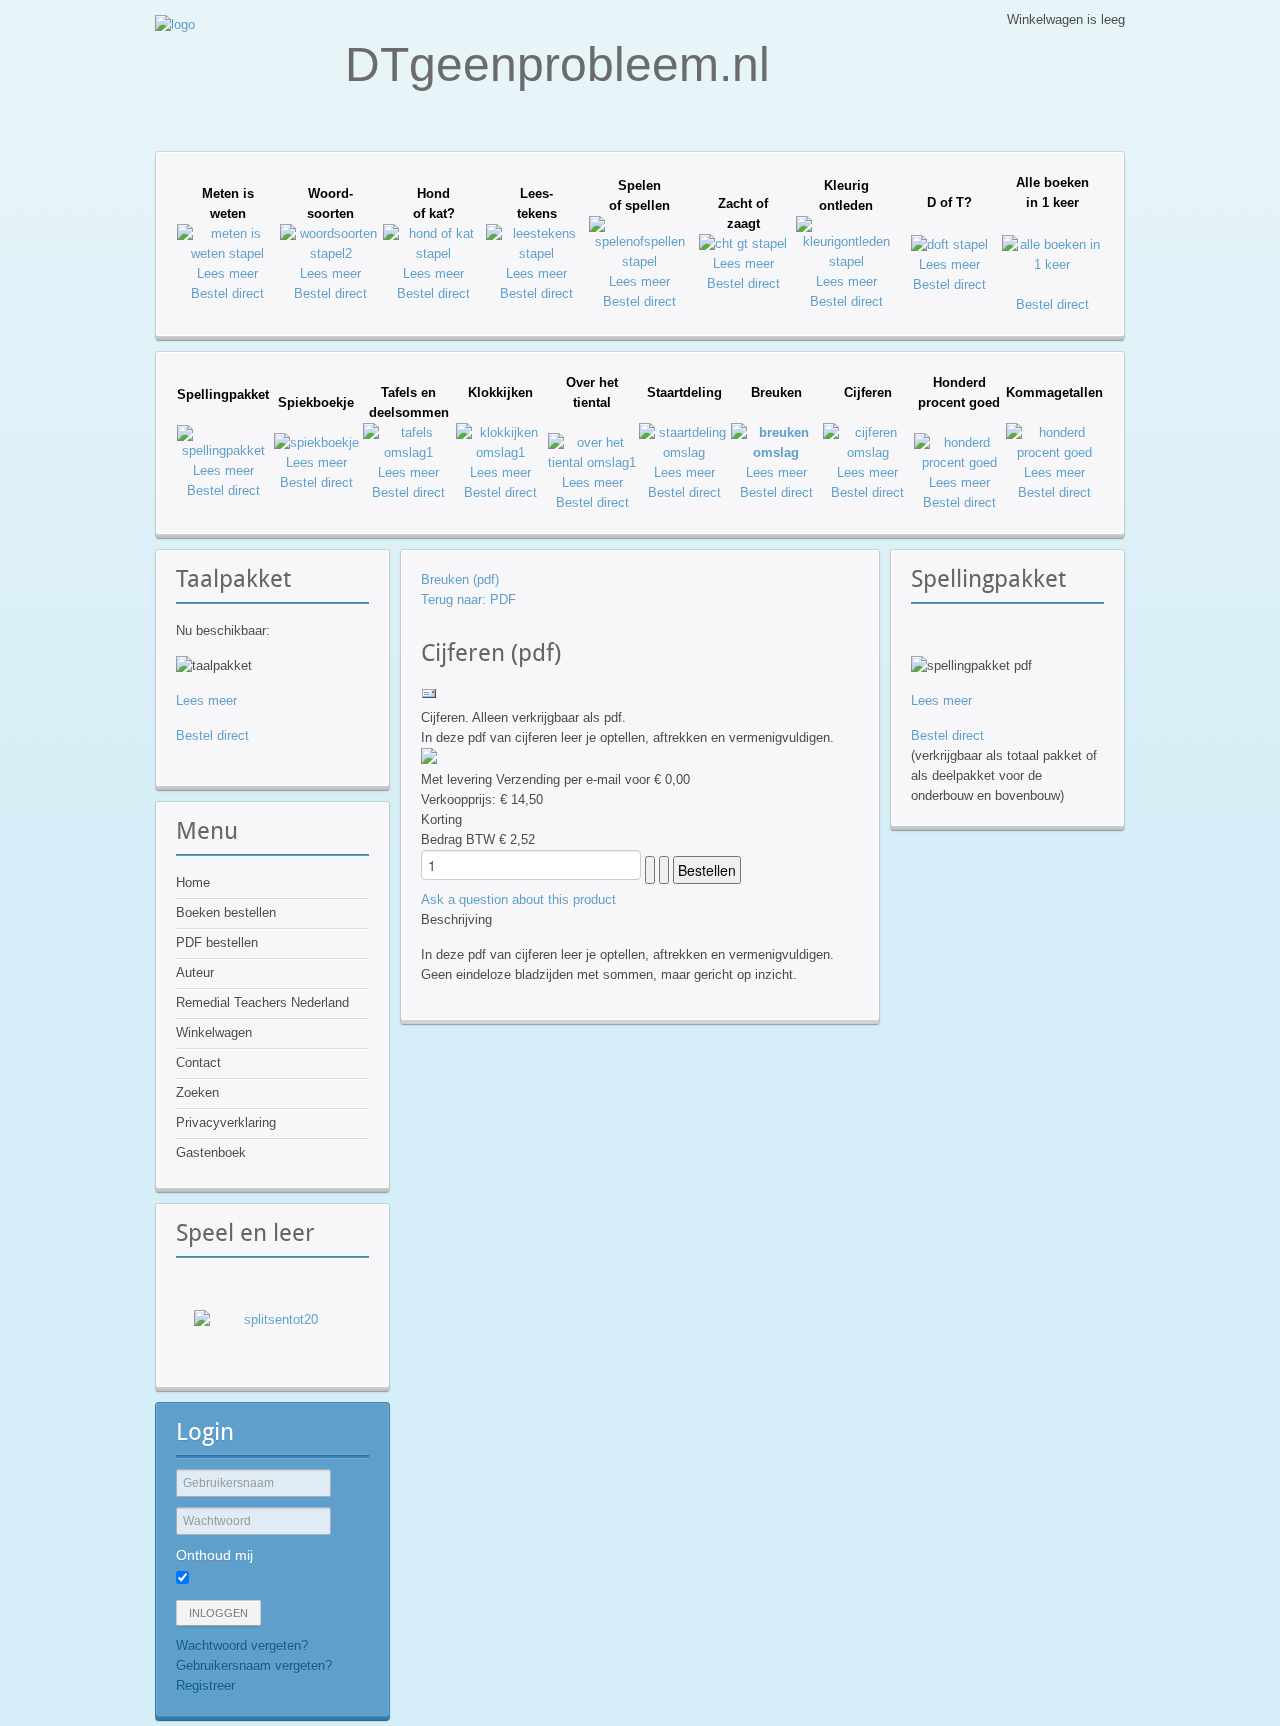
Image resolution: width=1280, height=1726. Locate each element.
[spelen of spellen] (639, 261)
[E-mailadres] (429, 697)
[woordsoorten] (330, 253)
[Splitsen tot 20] (272, 1336)
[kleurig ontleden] (846, 261)
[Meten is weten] (227, 253)
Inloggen (218, 1613)
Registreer (205, 1685)
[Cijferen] (867, 452)
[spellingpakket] (223, 450)
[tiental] (592, 462)
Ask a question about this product (518, 899)
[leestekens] (536, 253)
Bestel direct (227, 293)
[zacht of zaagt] (743, 243)
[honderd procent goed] (959, 462)
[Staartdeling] (684, 452)
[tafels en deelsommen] (408, 452)
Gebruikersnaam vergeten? (254, 1665)
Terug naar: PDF (468, 599)
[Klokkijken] (501, 452)
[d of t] (949, 244)
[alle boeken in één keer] (1052, 264)
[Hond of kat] (433, 253)
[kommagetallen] (1054, 452)
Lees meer (227, 273)
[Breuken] (776, 452)
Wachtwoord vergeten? (242, 1645)
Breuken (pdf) (460, 579)
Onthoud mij (214, 1555)
